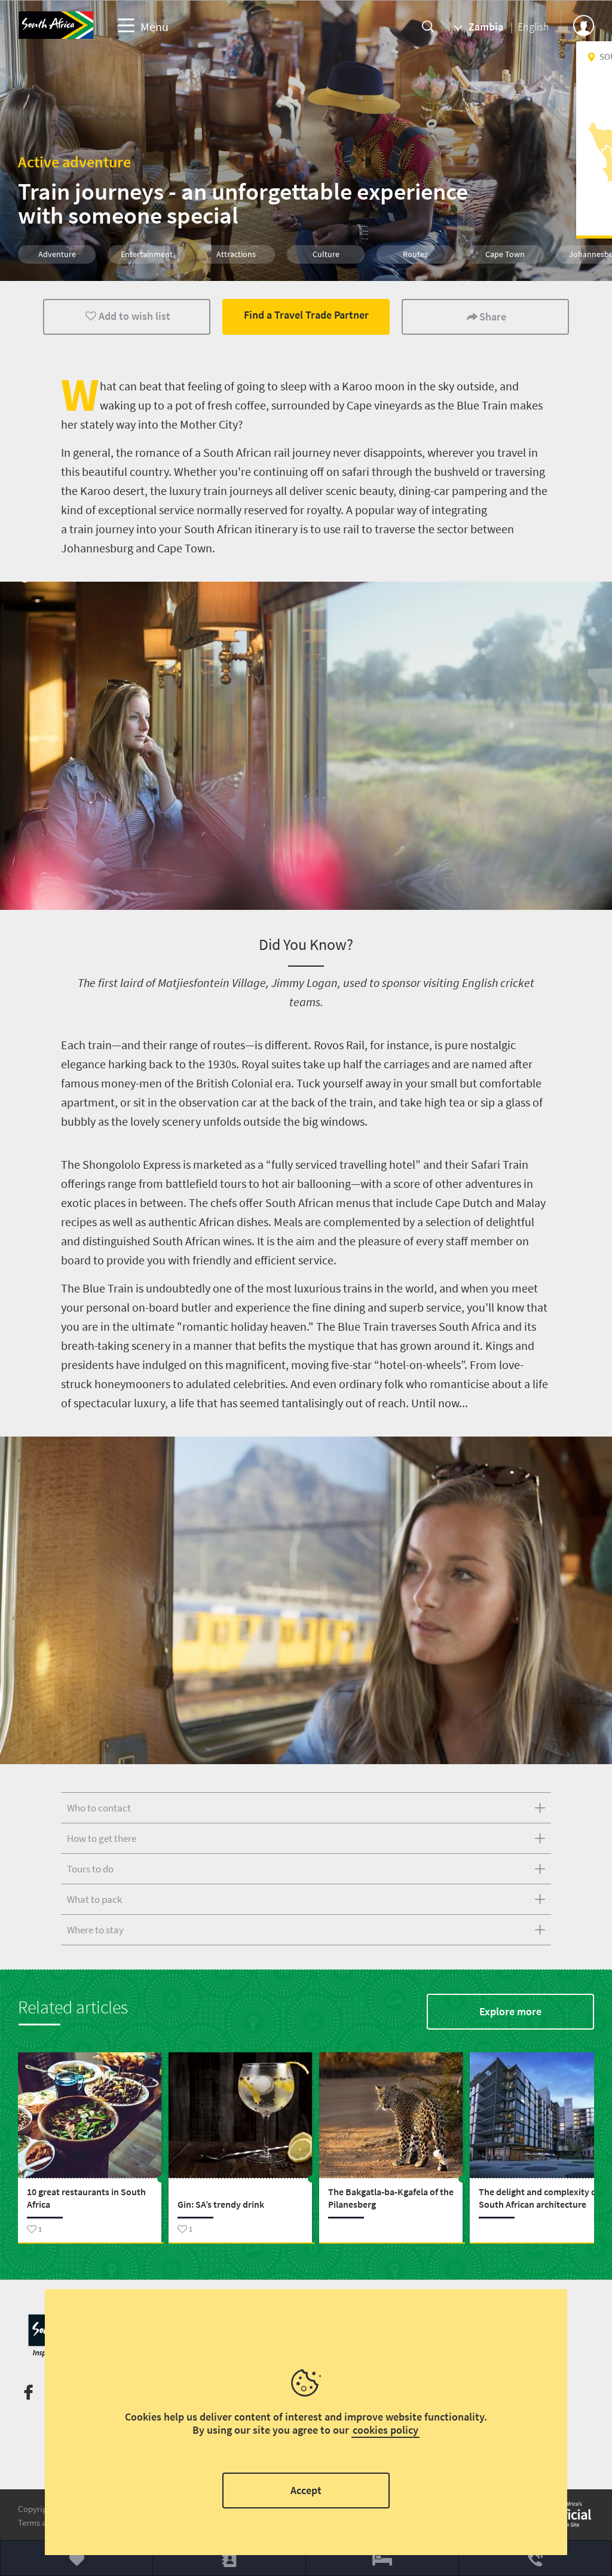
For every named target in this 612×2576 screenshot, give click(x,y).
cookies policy (385, 2430)
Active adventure (74, 162)
